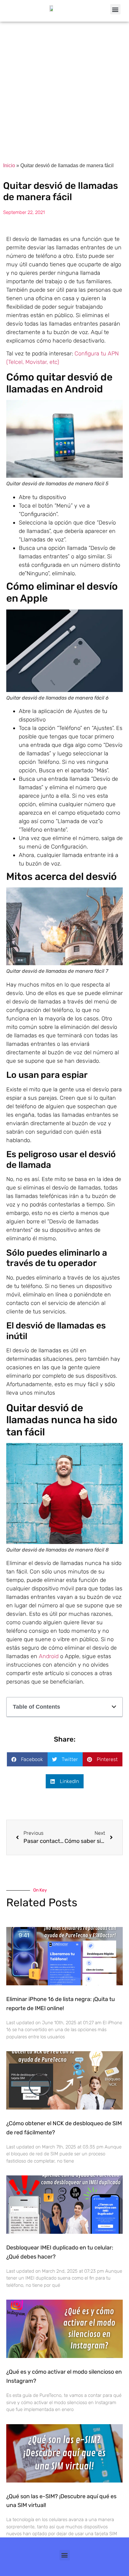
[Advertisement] (64, 89)
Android (49, 1656)
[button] (115, 9)
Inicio (9, 165)
